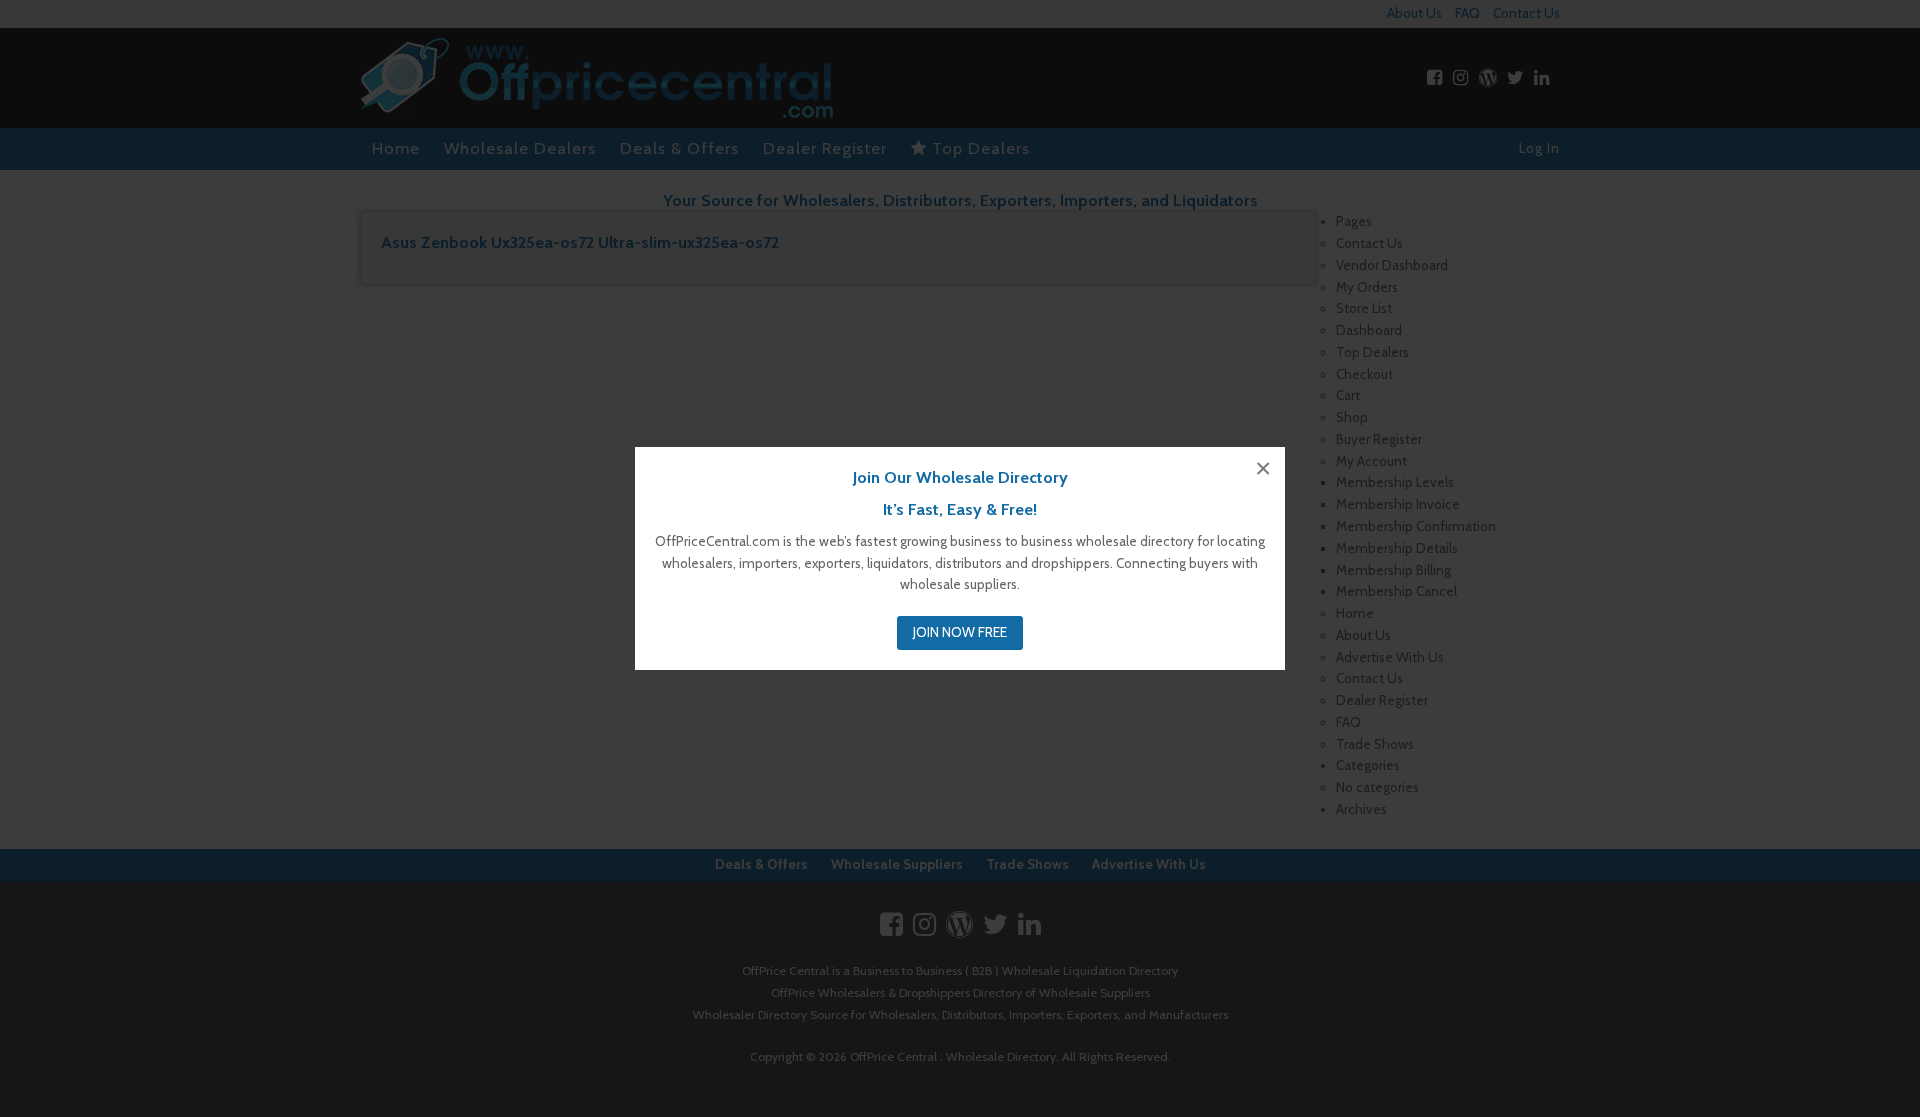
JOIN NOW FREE (960, 632)
